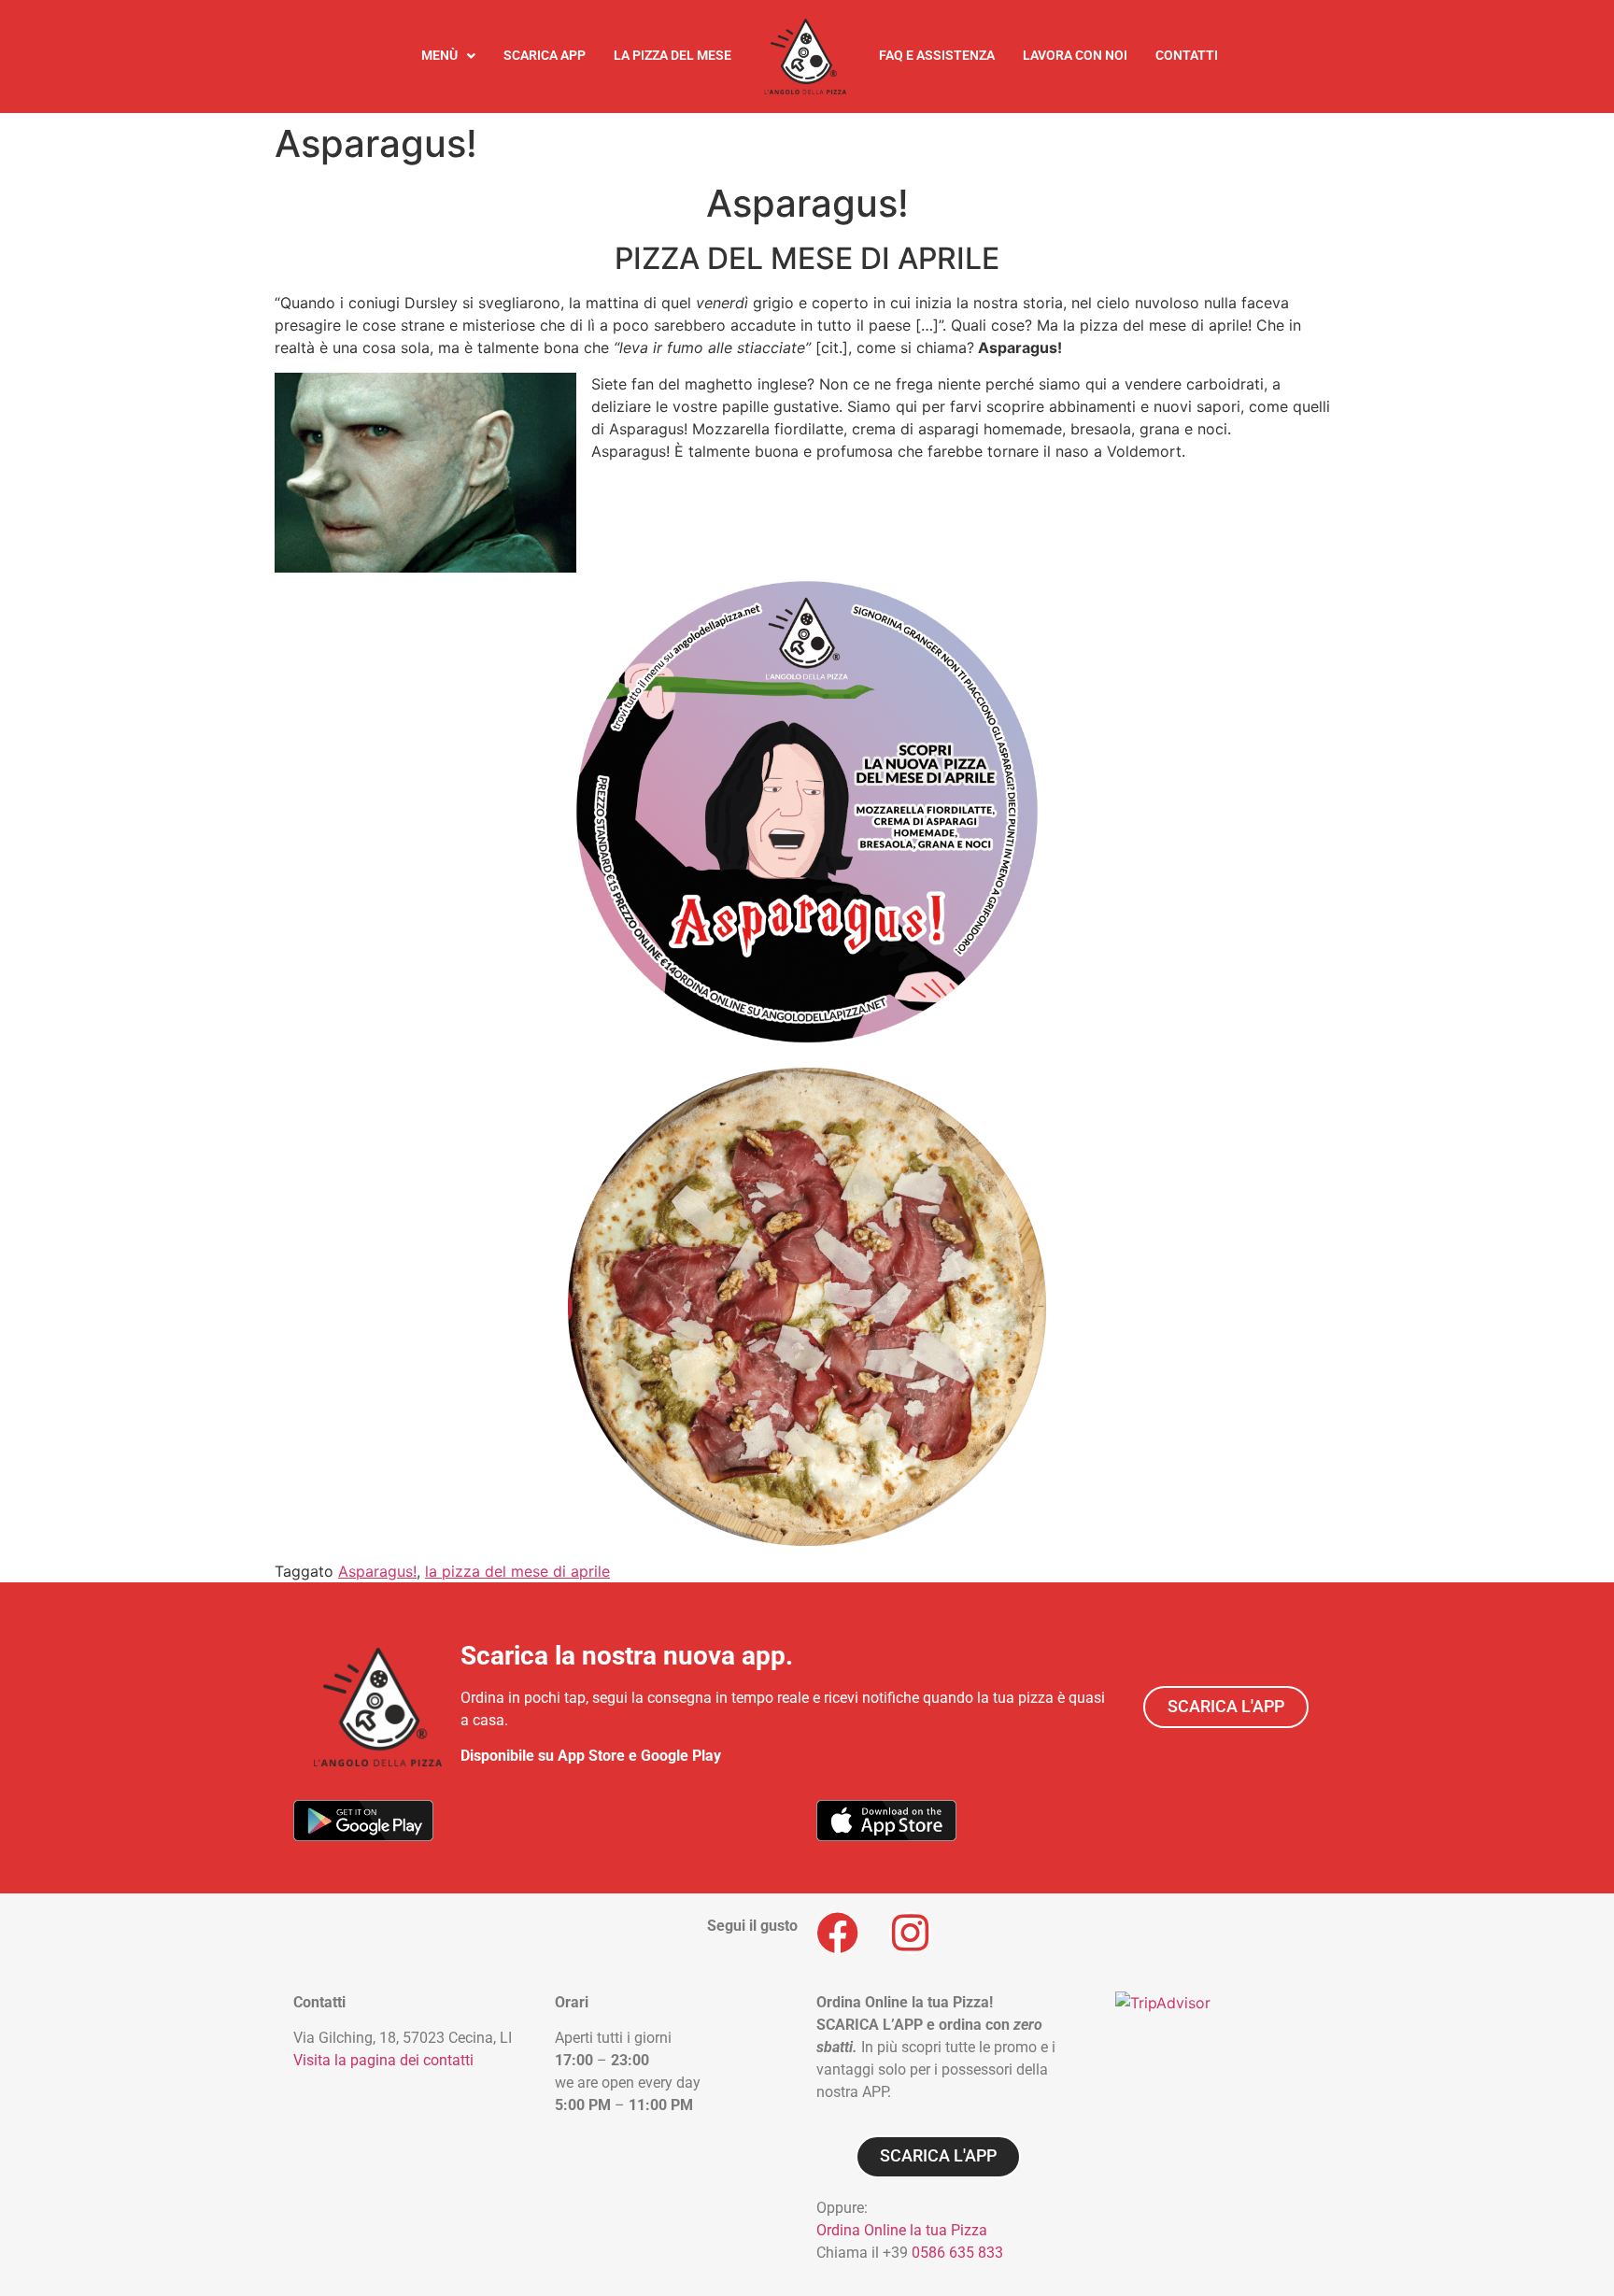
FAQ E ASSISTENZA (937, 56)
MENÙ (439, 56)
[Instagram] (910, 1933)
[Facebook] (837, 1933)
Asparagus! (377, 1571)
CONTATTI (1187, 56)
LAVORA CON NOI (1075, 56)
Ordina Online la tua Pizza (902, 2230)
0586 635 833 (957, 2253)
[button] (448, 56)
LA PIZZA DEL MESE (672, 56)
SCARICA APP (545, 56)
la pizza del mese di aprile (517, 1571)
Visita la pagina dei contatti (383, 2060)
